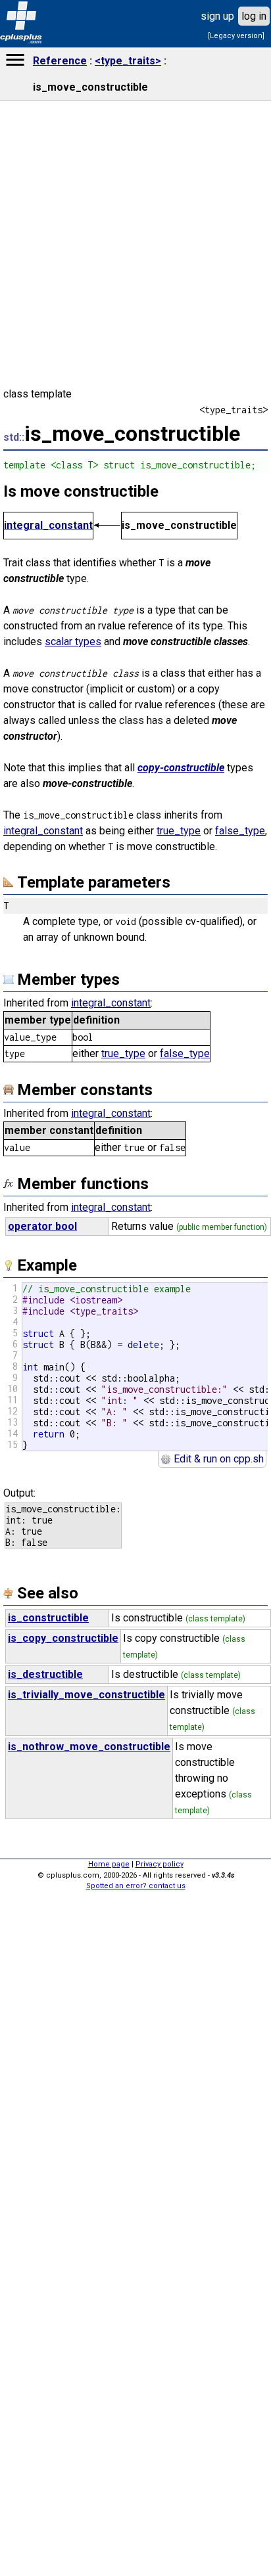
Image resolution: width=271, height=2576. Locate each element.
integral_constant (48, 525)
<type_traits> (128, 61)
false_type (240, 831)
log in (254, 16)
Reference (60, 61)
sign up (217, 16)
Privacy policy (160, 1864)
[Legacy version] (236, 36)
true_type (179, 831)
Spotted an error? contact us (136, 1886)
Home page (109, 1864)
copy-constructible (181, 768)
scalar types (73, 642)
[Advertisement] (135, 2368)
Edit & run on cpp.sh (217, 1459)
